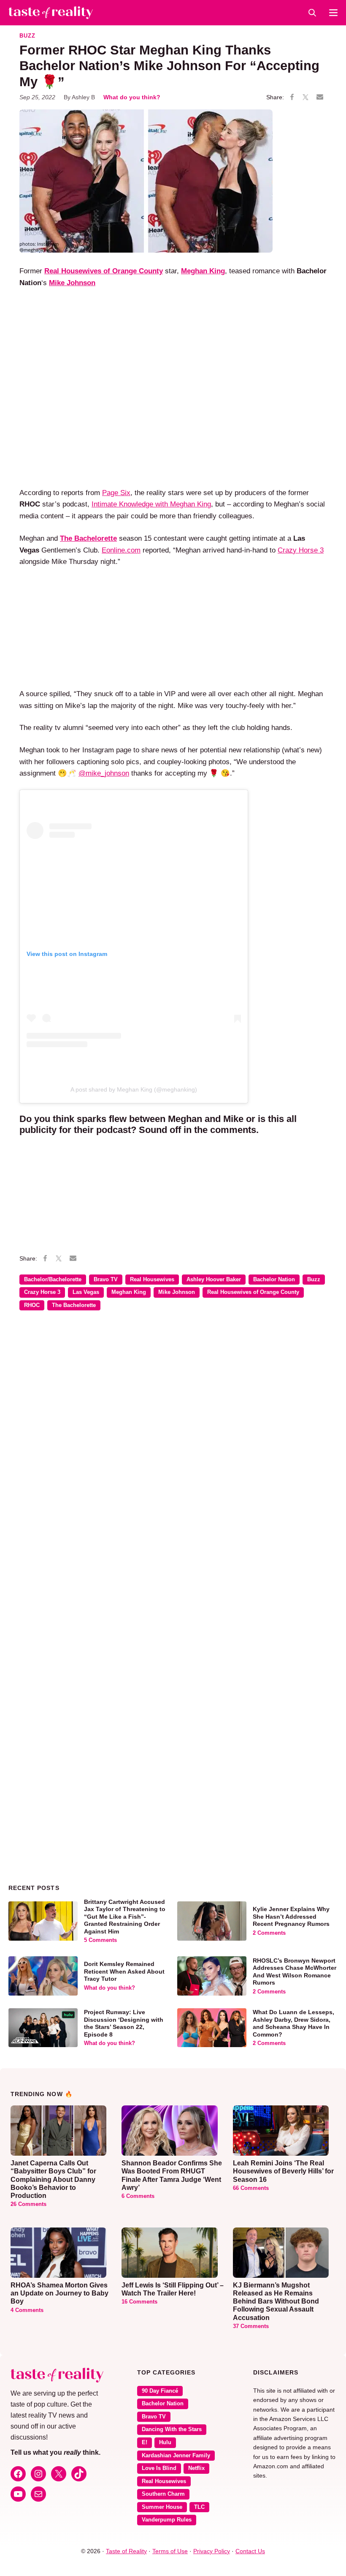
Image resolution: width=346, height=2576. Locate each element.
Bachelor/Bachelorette (53, 1280)
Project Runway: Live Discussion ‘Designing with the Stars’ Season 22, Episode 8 (124, 2023)
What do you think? (132, 97)
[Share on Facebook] (292, 98)
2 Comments (269, 1933)
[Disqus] (173, 1440)
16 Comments (139, 2302)
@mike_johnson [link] (104, 773)
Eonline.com (121, 550)
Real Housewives (152, 1280)
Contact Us (250, 2551)
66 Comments (251, 2188)
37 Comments (251, 2326)
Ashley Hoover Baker (214, 1280)
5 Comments (100, 1940)
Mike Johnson (177, 1292)
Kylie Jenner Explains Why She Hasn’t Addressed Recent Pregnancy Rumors (291, 1916)
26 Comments (28, 2204)
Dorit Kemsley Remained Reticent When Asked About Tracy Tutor (124, 1971)
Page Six (116, 493)
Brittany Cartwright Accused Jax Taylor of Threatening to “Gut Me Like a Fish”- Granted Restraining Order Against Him (125, 1917)
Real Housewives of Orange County (253, 1292)
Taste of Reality (126, 2551)
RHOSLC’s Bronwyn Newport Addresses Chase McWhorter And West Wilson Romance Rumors (295, 1972)
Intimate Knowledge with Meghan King (151, 504)
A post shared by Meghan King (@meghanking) (134, 1089)
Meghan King (129, 1292)
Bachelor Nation (274, 1280)
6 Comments (138, 2196)
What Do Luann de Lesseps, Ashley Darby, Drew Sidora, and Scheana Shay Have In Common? (293, 2023)
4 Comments (27, 2310)
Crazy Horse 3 (301, 550)
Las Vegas (86, 1292)
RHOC (32, 1305)
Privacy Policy (212, 2551)
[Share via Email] (320, 97)
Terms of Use (170, 2551)
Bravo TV (106, 1280)
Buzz (27, 36)
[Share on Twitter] (305, 98)
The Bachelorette (74, 1305)
